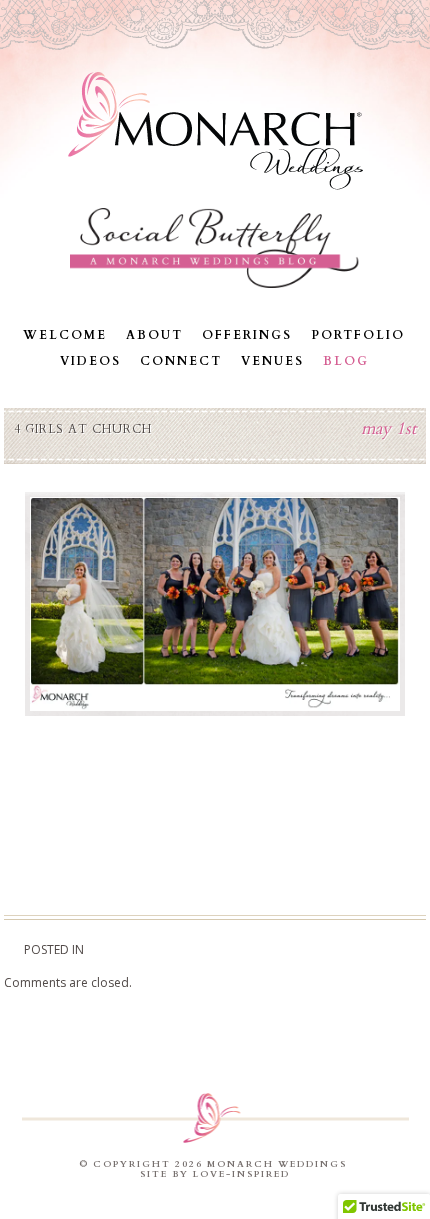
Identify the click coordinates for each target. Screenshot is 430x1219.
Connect (181, 361)
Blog (346, 361)
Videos (90, 361)
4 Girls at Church (83, 429)
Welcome (65, 335)
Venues (272, 361)
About (154, 335)
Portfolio (358, 335)
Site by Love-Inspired (215, 1174)
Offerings (247, 335)
